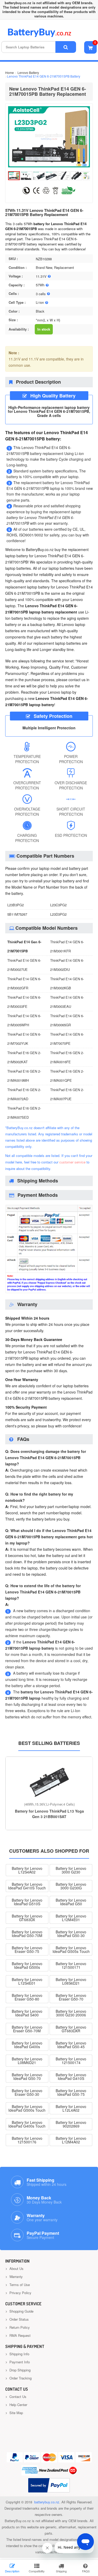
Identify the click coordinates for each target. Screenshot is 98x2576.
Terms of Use (19, 2285)
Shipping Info (19, 2354)
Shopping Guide (21, 2311)
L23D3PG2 (58, 914)
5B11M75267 (17, 914)
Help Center (18, 2405)
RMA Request (19, 2335)
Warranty (16, 2277)
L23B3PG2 (16, 905)
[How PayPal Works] (49, 2485)
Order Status (19, 2319)
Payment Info (19, 2362)
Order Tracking (20, 2378)
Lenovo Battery (28, 72)
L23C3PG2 (58, 905)
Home (10, 72)
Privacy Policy (20, 2293)
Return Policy (19, 2327)
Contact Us (17, 2397)
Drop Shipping (19, 2370)
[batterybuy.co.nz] (47, 36)
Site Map (16, 2413)
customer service (72, 1162)
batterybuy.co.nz (47, 2502)
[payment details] (49, 1292)
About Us (16, 2268)
